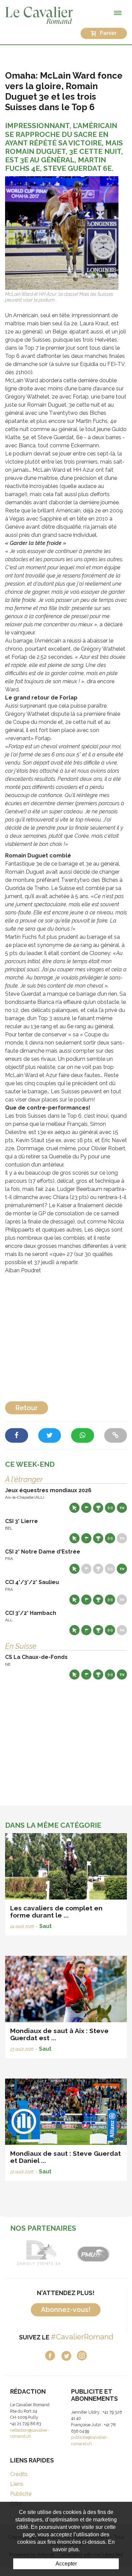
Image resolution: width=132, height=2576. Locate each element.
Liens (17, 2484)
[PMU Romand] (85, 2253)
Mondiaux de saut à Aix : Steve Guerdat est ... (59, 2034)
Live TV (122, 1508)
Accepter (66, 2564)
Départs (86, 1508)
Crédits (19, 2474)
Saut (46, 1926)
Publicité (21, 2494)
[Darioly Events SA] (31, 2253)
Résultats (98, 1508)
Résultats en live (110, 1508)
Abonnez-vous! (66, 2310)
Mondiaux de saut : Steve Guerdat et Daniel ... (65, 2157)
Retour (27, 1408)
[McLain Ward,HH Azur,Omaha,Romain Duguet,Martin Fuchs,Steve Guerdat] (62, 233)
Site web (74, 1508)
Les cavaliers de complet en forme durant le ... (56, 1912)
